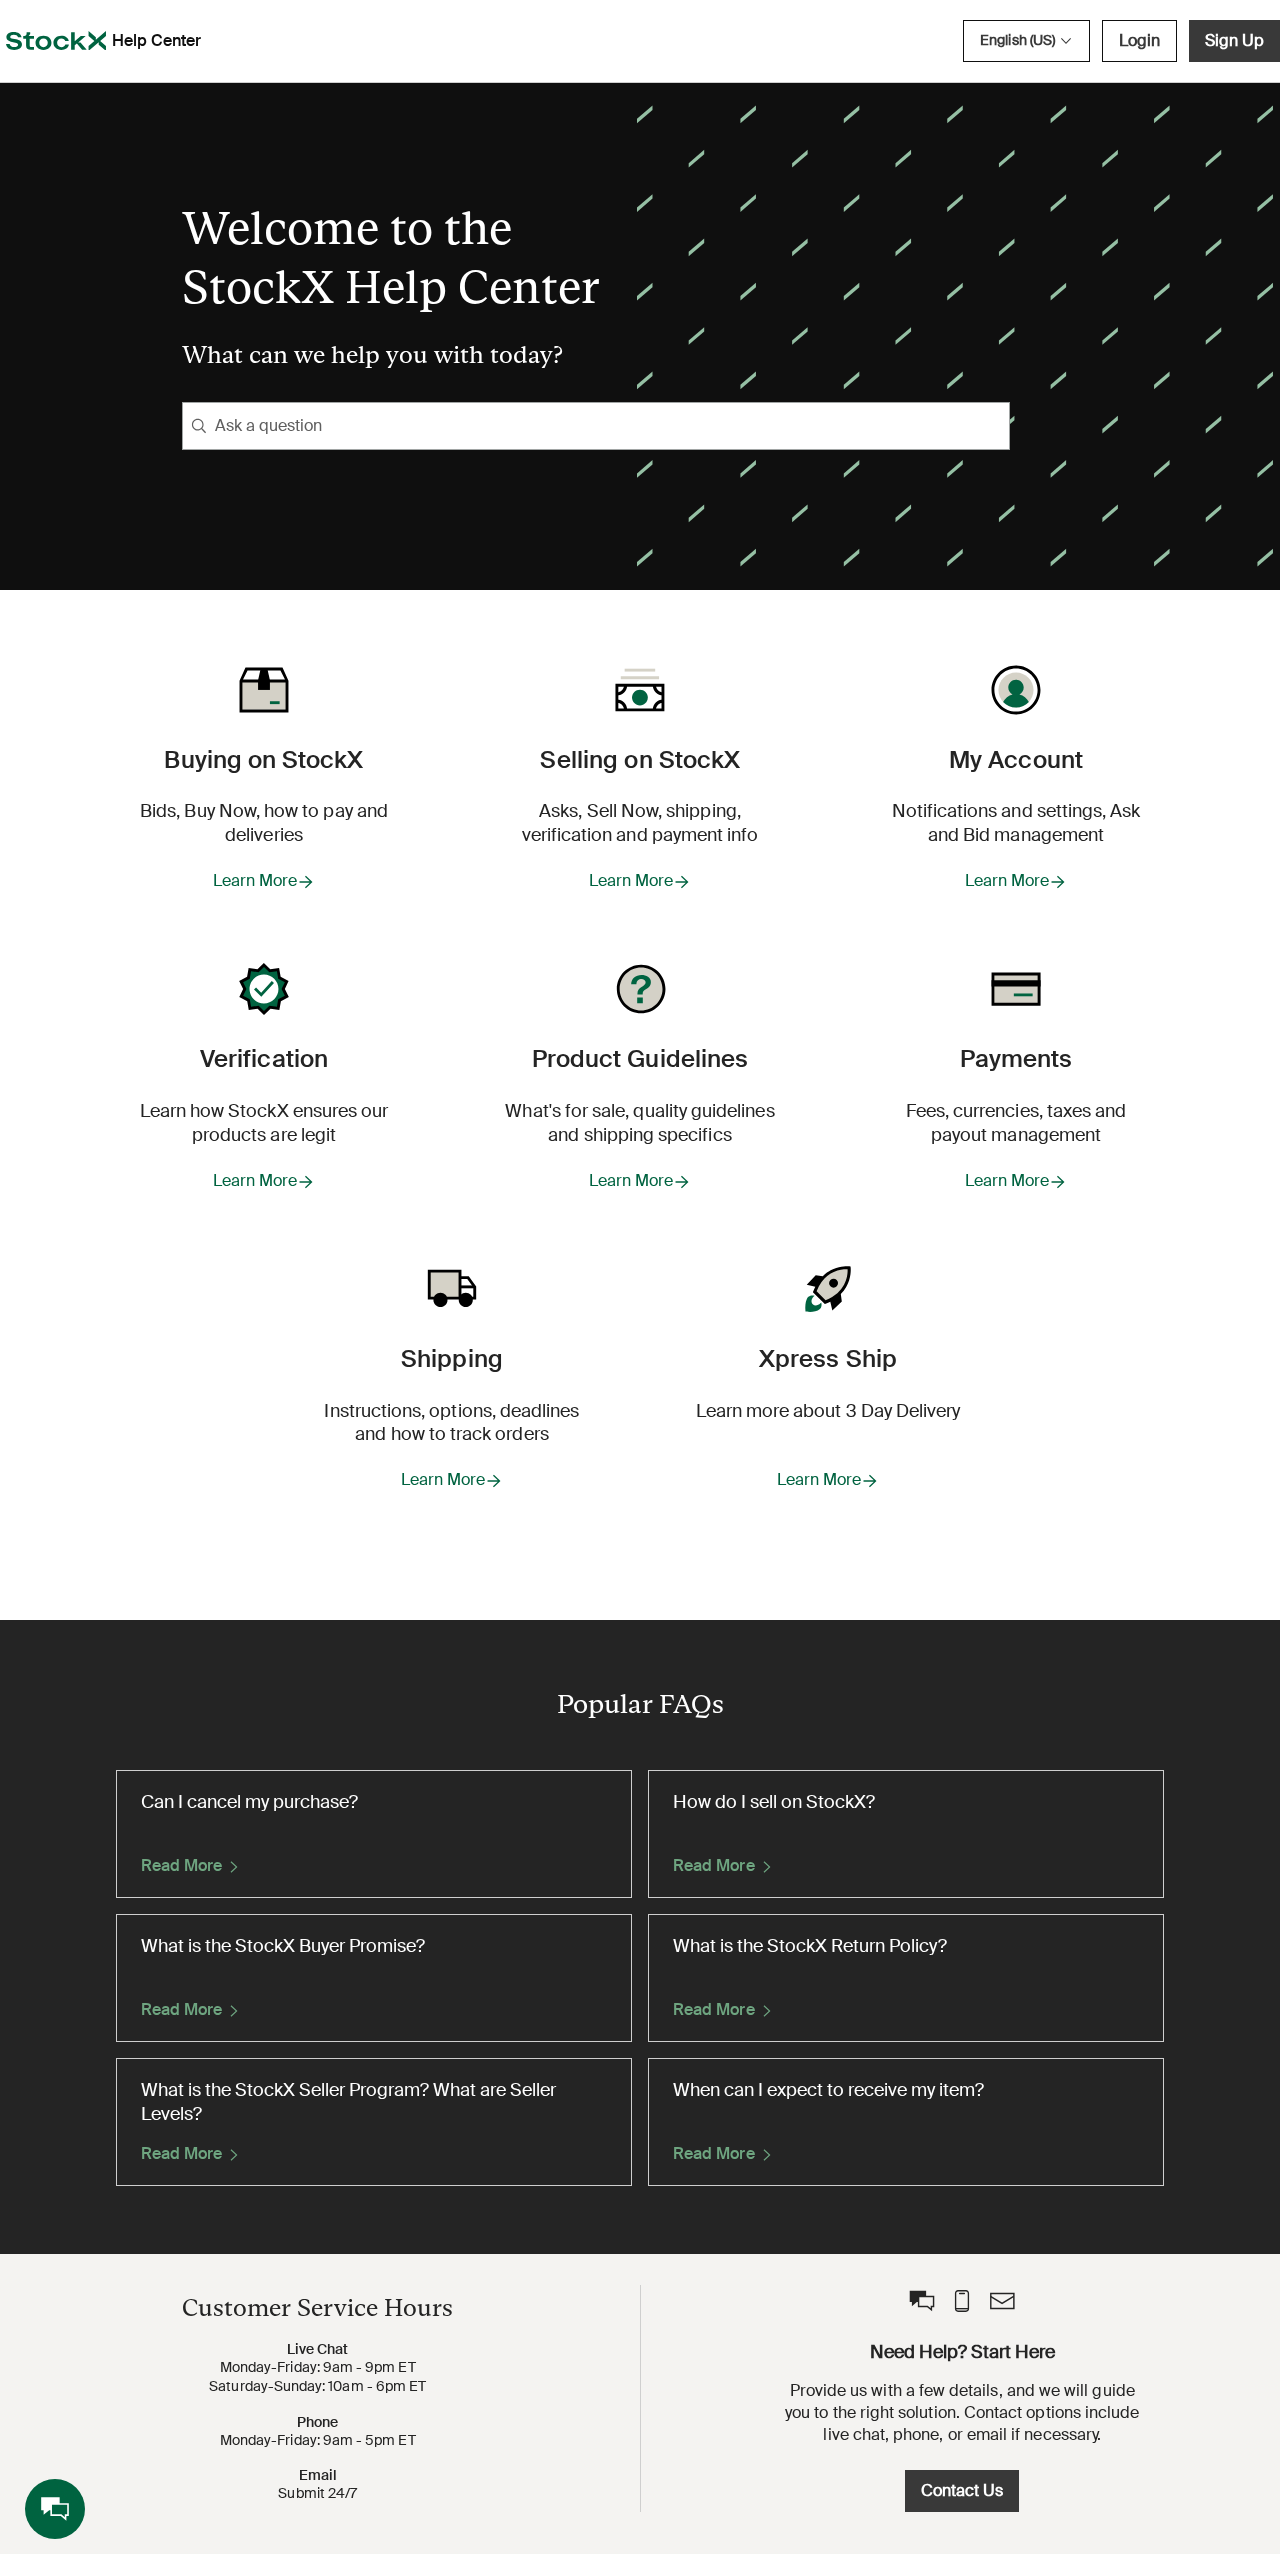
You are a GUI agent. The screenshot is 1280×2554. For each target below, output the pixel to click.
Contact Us (962, 2490)
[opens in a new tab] (56, 41)
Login (1139, 40)
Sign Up (1234, 40)
